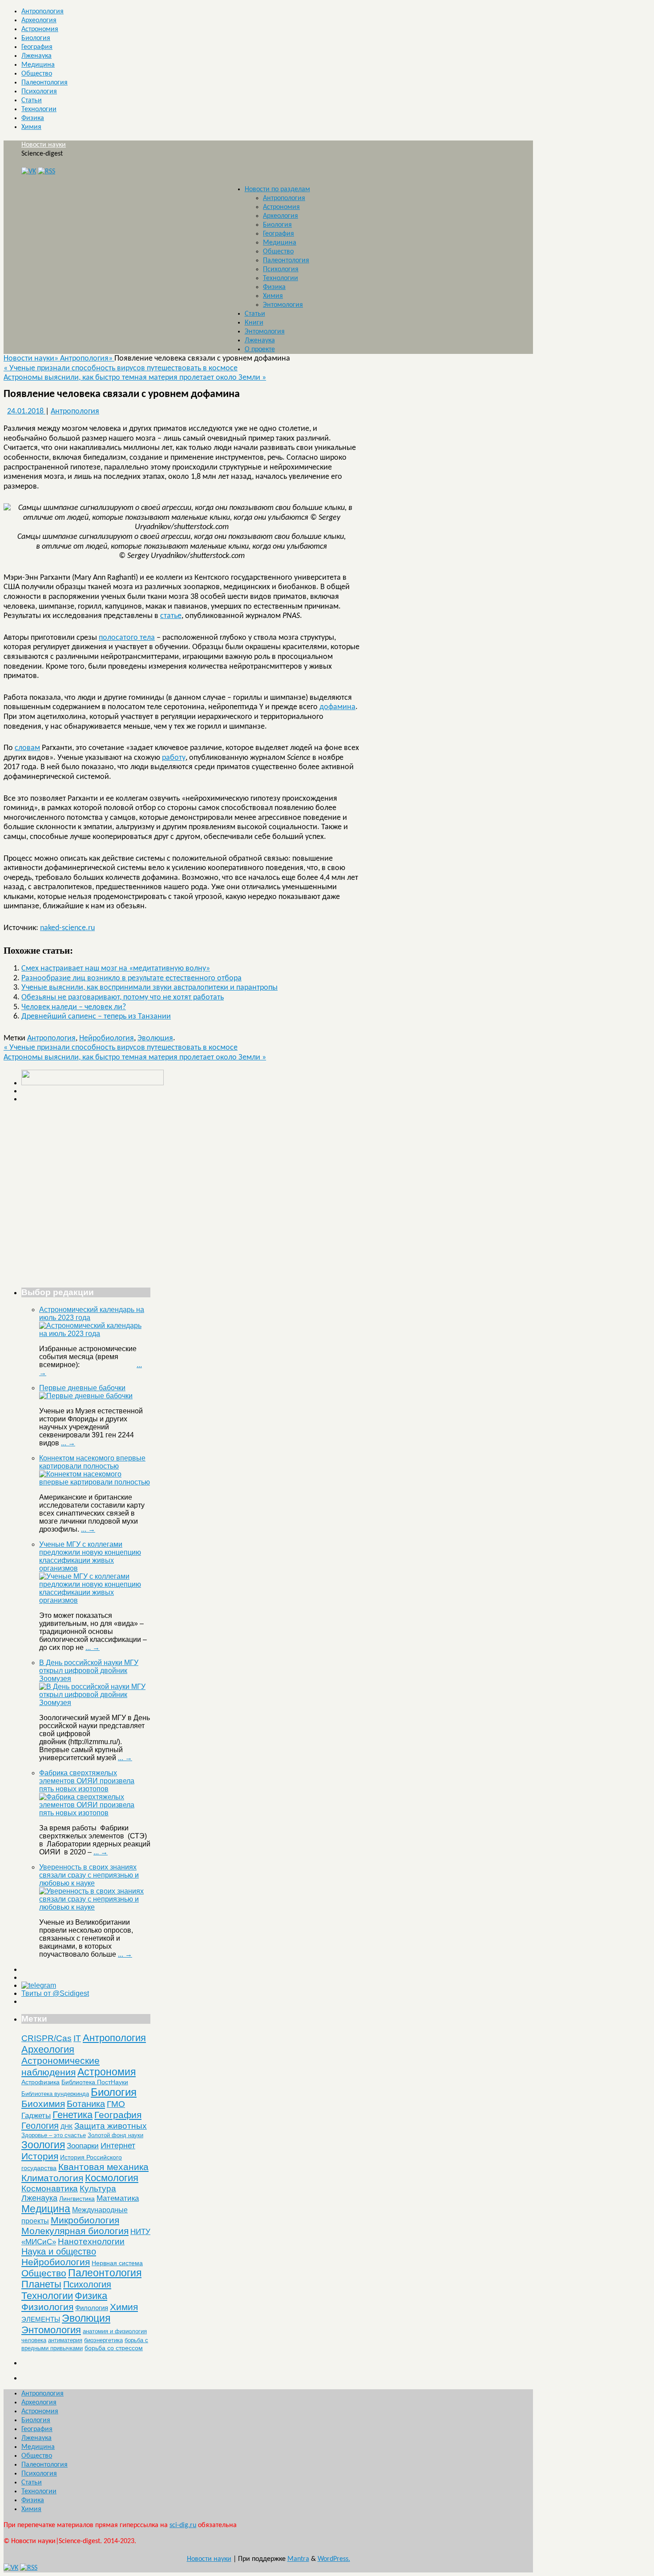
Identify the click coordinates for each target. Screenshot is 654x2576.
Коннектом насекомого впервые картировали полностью (92, 1462)
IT (77, 2038)
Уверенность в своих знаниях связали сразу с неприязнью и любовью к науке (89, 1875)
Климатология (52, 2178)
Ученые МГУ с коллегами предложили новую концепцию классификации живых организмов (90, 1556)
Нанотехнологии (91, 2241)
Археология (39, 20)
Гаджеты (36, 2115)
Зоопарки (83, 2146)
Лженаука (36, 56)
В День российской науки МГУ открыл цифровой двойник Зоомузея (89, 1671)
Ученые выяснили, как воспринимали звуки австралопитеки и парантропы (149, 988)
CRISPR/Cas (46, 2038)
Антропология (42, 12)
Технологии (39, 109)
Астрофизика (40, 2082)
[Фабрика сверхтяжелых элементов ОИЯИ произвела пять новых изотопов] (95, 1813)
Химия (31, 127)
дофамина (337, 707)
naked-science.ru (67, 928)
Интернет (118, 2146)
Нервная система (117, 2263)
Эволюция (155, 1038)
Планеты (41, 2284)
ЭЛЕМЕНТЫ (41, 2319)
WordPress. (334, 2559)
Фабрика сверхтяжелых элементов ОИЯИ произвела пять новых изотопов (87, 1781)
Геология (40, 2126)
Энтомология (283, 305)
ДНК (67, 2127)
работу (174, 758)
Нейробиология (107, 1038)
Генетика (73, 2115)
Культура (98, 2189)
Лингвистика (77, 2199)
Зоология (43, 2145)
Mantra (298, 2559)
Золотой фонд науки (115, 2135)
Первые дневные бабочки (82, 1388)
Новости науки (44, 145)
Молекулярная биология (75, 2231)
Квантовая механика (103, 2167)
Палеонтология (44, 83)
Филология (92, 2308)
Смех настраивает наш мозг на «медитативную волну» (116, 969)
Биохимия (43, 2104)
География (37, 47)
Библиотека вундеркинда (55, 2094)
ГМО (116, 2104)
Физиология (47, 2307)
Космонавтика (50, 2189)
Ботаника (86, 2104)
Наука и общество (59, 2251)
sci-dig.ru (183, 2525)
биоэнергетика (103, 2340)
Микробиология (85, 2220)
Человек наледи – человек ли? (74, 1007)
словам (27, 748)
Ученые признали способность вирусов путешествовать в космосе (121, 368)
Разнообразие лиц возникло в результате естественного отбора (131, 978)
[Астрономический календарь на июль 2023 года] (95, 1334)
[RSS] (46, 172)
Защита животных (111, 2126)
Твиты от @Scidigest (55, 1993)
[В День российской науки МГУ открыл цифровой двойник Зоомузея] (95, 1703)
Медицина (38, 65)
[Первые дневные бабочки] (86, 1396)
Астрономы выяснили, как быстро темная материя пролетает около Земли (135, 378)
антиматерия (65, 2340)
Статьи (32, 100)
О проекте (260, 349)
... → (68, 1443)
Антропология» (87, 359)
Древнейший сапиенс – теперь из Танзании (96, 1017)
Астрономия (40, 29)
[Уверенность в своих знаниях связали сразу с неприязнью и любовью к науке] (95, 1907)
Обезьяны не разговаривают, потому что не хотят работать (123, 997)
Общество (37, 74)
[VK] (29, 172)
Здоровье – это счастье (54, 2135)
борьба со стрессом (114, 2348)
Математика (118, 2198)
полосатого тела (127, 638)
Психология (39, 92)
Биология (36, 38)
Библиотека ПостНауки (95, 2082)
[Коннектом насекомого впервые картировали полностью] (95, 1482)
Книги (254, 323)
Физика (33, 118)
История (40, 2156)
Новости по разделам (277, 189)
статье (171, 616)
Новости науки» (32, 359)
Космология (112, 2178)
